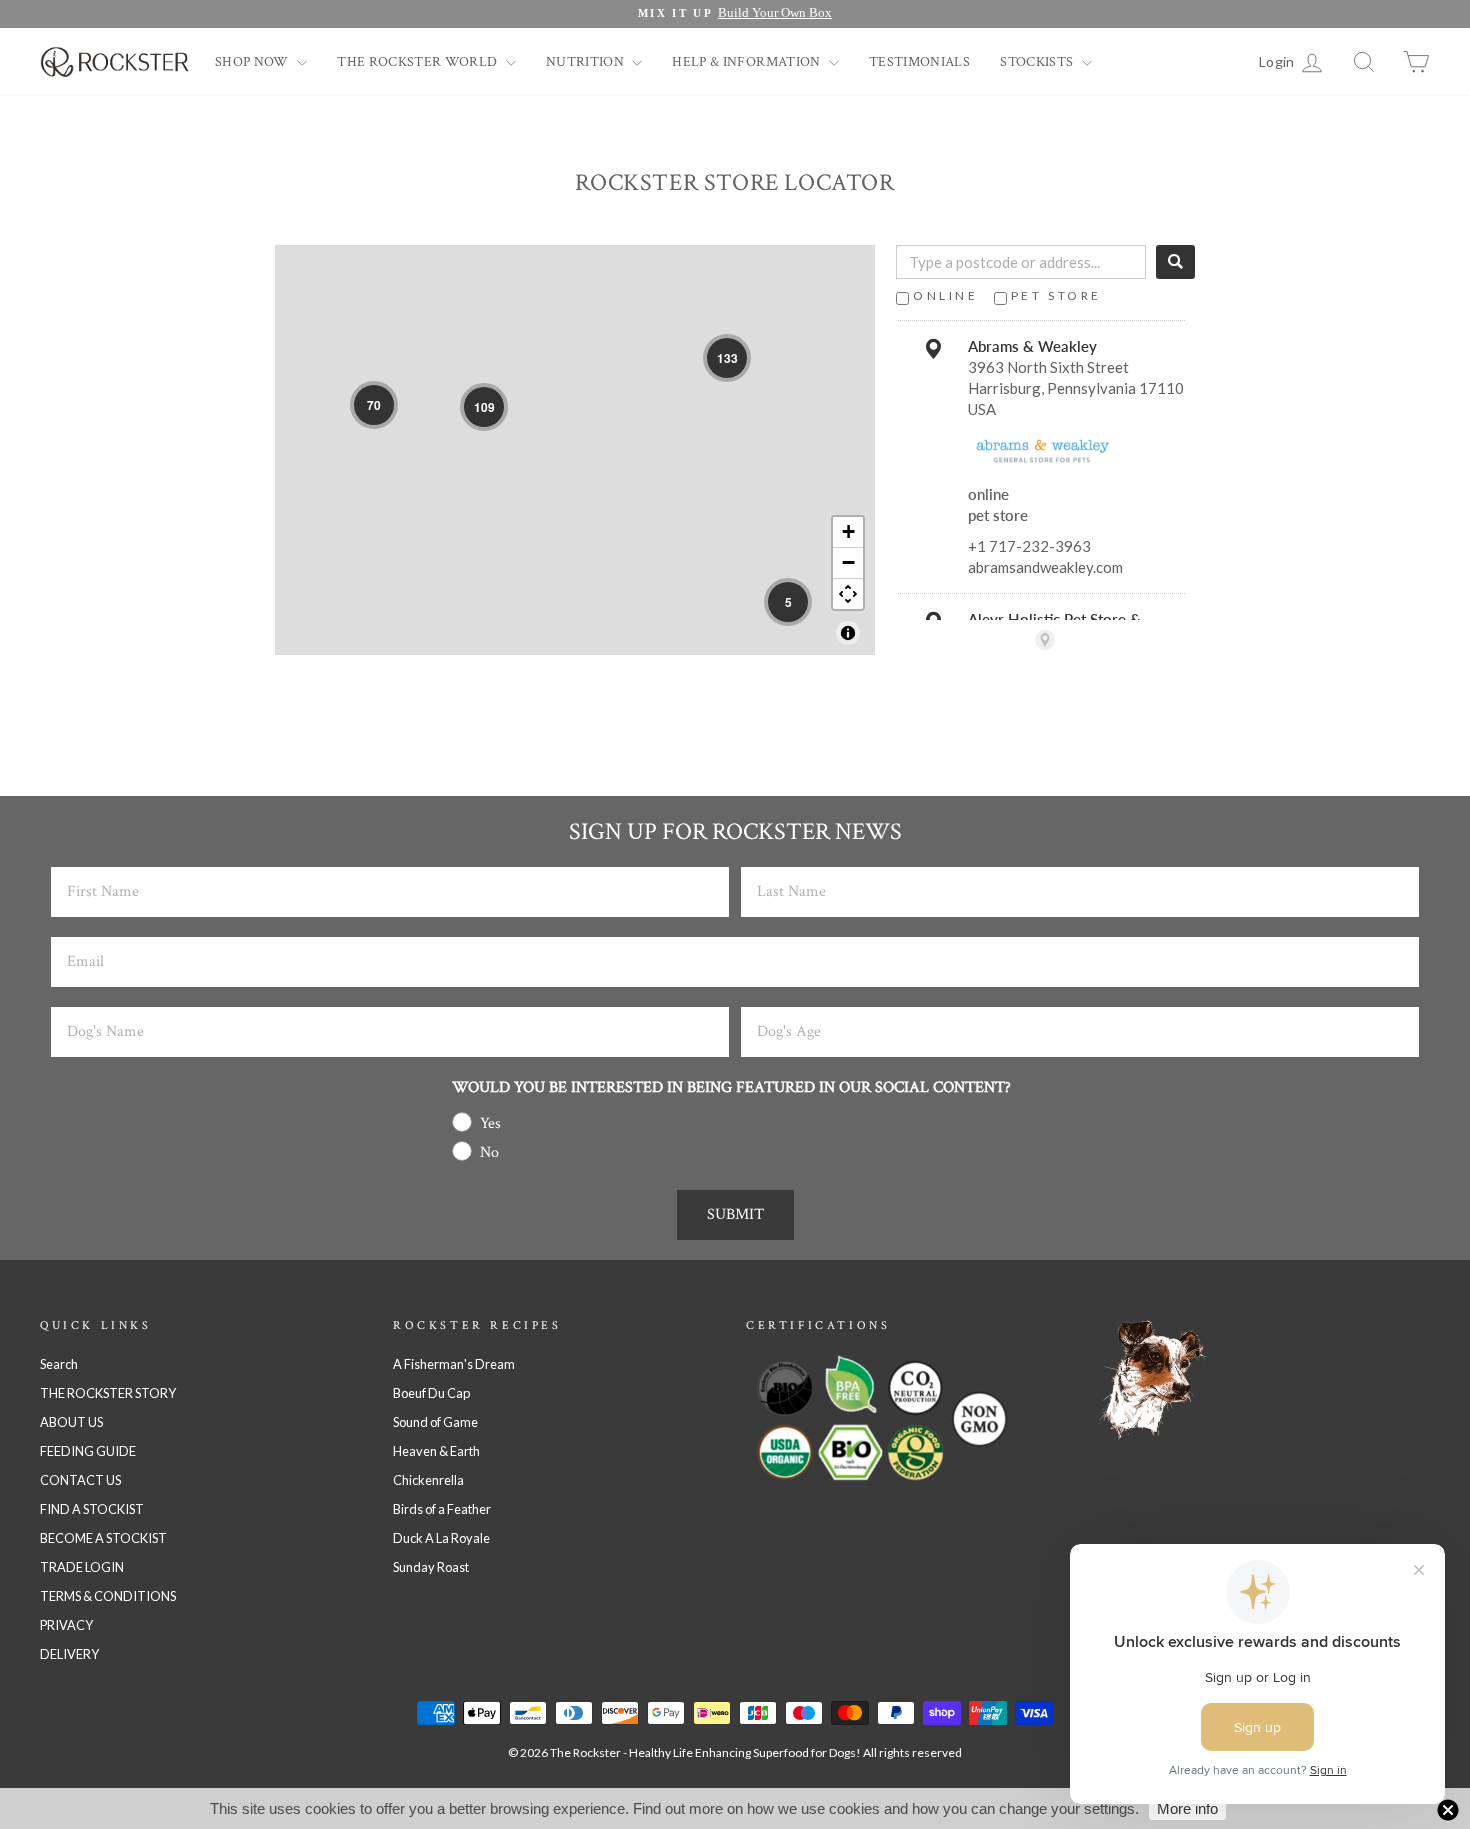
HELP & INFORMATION (748, 62)
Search (59, 1364)
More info (1187, 1808)
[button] (374, 405)
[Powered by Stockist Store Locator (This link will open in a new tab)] (1045, 640)
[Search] (1175, 262)
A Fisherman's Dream (454, 1364)
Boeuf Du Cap (431, 1393)
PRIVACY (66, 1625)
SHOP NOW (253, 62)
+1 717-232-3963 (1029, 546)
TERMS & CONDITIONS (108, 1596)
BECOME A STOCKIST (103, 1538)
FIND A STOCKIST (92, 1509)
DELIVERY (69, 1654)
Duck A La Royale (441, 1538)
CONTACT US (80, 1480)
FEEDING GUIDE (88, 1451)
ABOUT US (71, 1422)
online (946, 295)
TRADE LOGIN (82, 1567)
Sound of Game (435, 1422)
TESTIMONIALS (919, 62)
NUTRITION (587, 62)
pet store (1056, 295)
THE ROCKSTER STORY (108, 1393)
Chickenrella (428, 1480)
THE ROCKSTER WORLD (419, 62)
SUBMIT (735, 1214)
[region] (575, 450)
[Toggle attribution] (848, 633)
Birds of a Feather (442, 1509)
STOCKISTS (1038, 62)
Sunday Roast (431, 1567)
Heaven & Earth (436, 1451)
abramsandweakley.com (1045, 567)
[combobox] (1021, 262)
